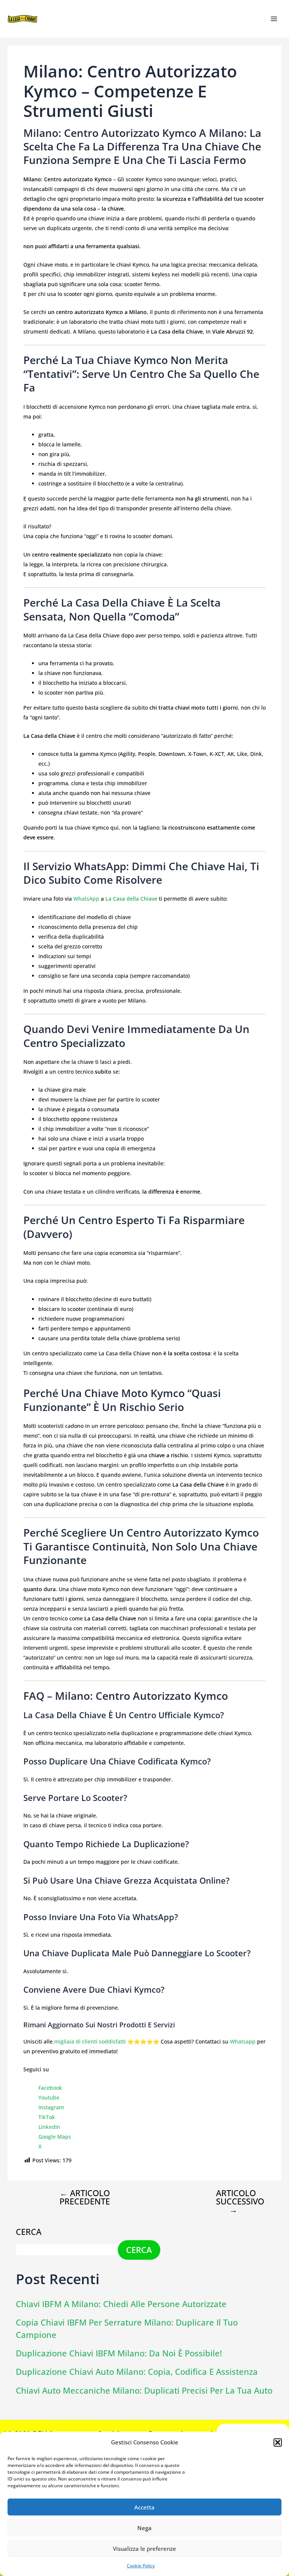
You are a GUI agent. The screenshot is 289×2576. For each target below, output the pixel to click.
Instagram (51, 2107)
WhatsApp (86, 899)
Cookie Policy (141, 2566)
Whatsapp (243, 2041)
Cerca (29, 2232)
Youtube (49, 2097)
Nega (144, 2528)
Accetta (144, 2507)
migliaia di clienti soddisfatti (90, 2041)
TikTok (47, 2117)
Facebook (50, 2088)
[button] (278, 2442)
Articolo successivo (240, 2201)
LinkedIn (49, 2127)
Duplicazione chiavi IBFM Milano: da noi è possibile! (119, 2353)
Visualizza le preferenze (144, 2549)
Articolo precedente (85, 2197)
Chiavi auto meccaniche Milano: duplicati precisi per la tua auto (144, 2390)
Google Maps (55, 2137)
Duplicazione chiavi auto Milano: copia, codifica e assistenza (137, 2372)
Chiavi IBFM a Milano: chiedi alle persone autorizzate (121, 2304)
